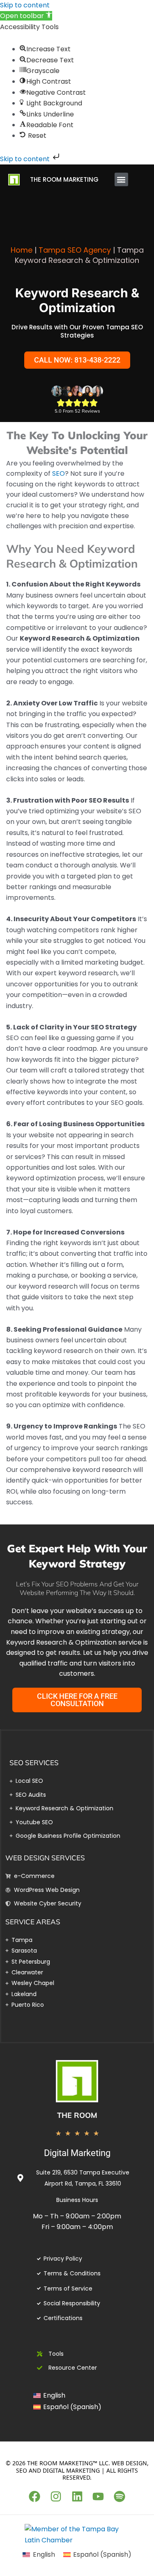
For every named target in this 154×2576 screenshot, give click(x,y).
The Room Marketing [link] (64, 179)
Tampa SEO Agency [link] (75, 250)
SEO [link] (59, 473)
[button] (121, 179)
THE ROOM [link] (77, 2115)
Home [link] (22, 250)
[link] (26, 16)
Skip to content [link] (25, 5)
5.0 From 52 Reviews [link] (77, 411)
